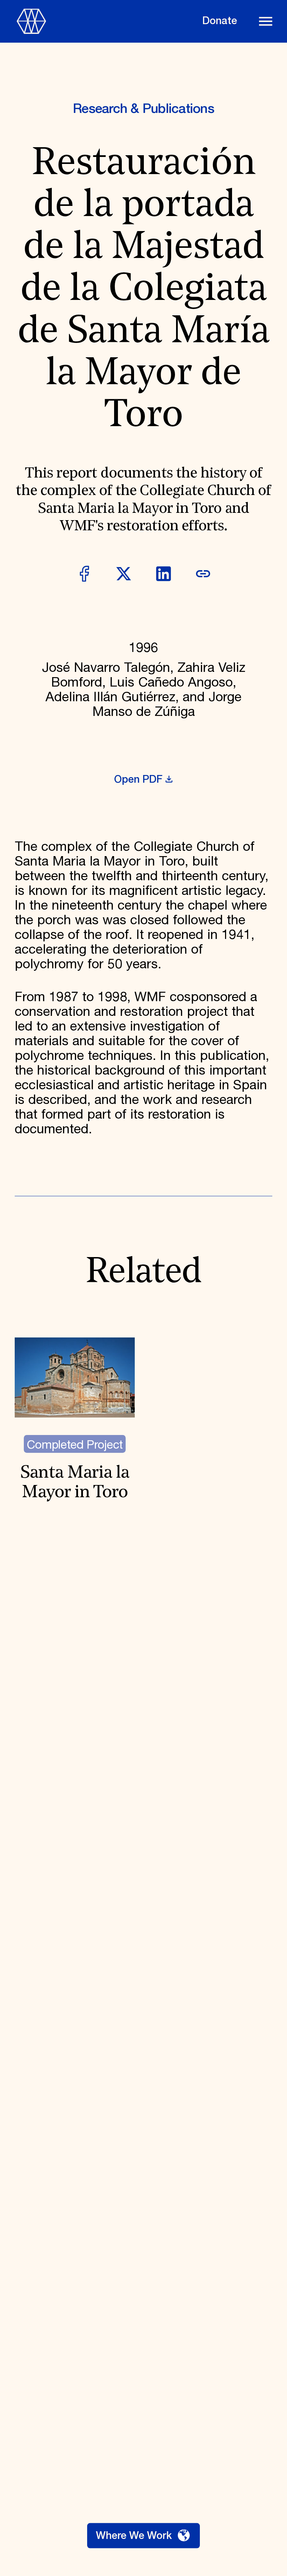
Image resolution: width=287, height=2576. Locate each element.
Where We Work (134, 2536)
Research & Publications (143, 109)
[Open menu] (266, 21)
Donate (220, 21)
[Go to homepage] (103, 21)
